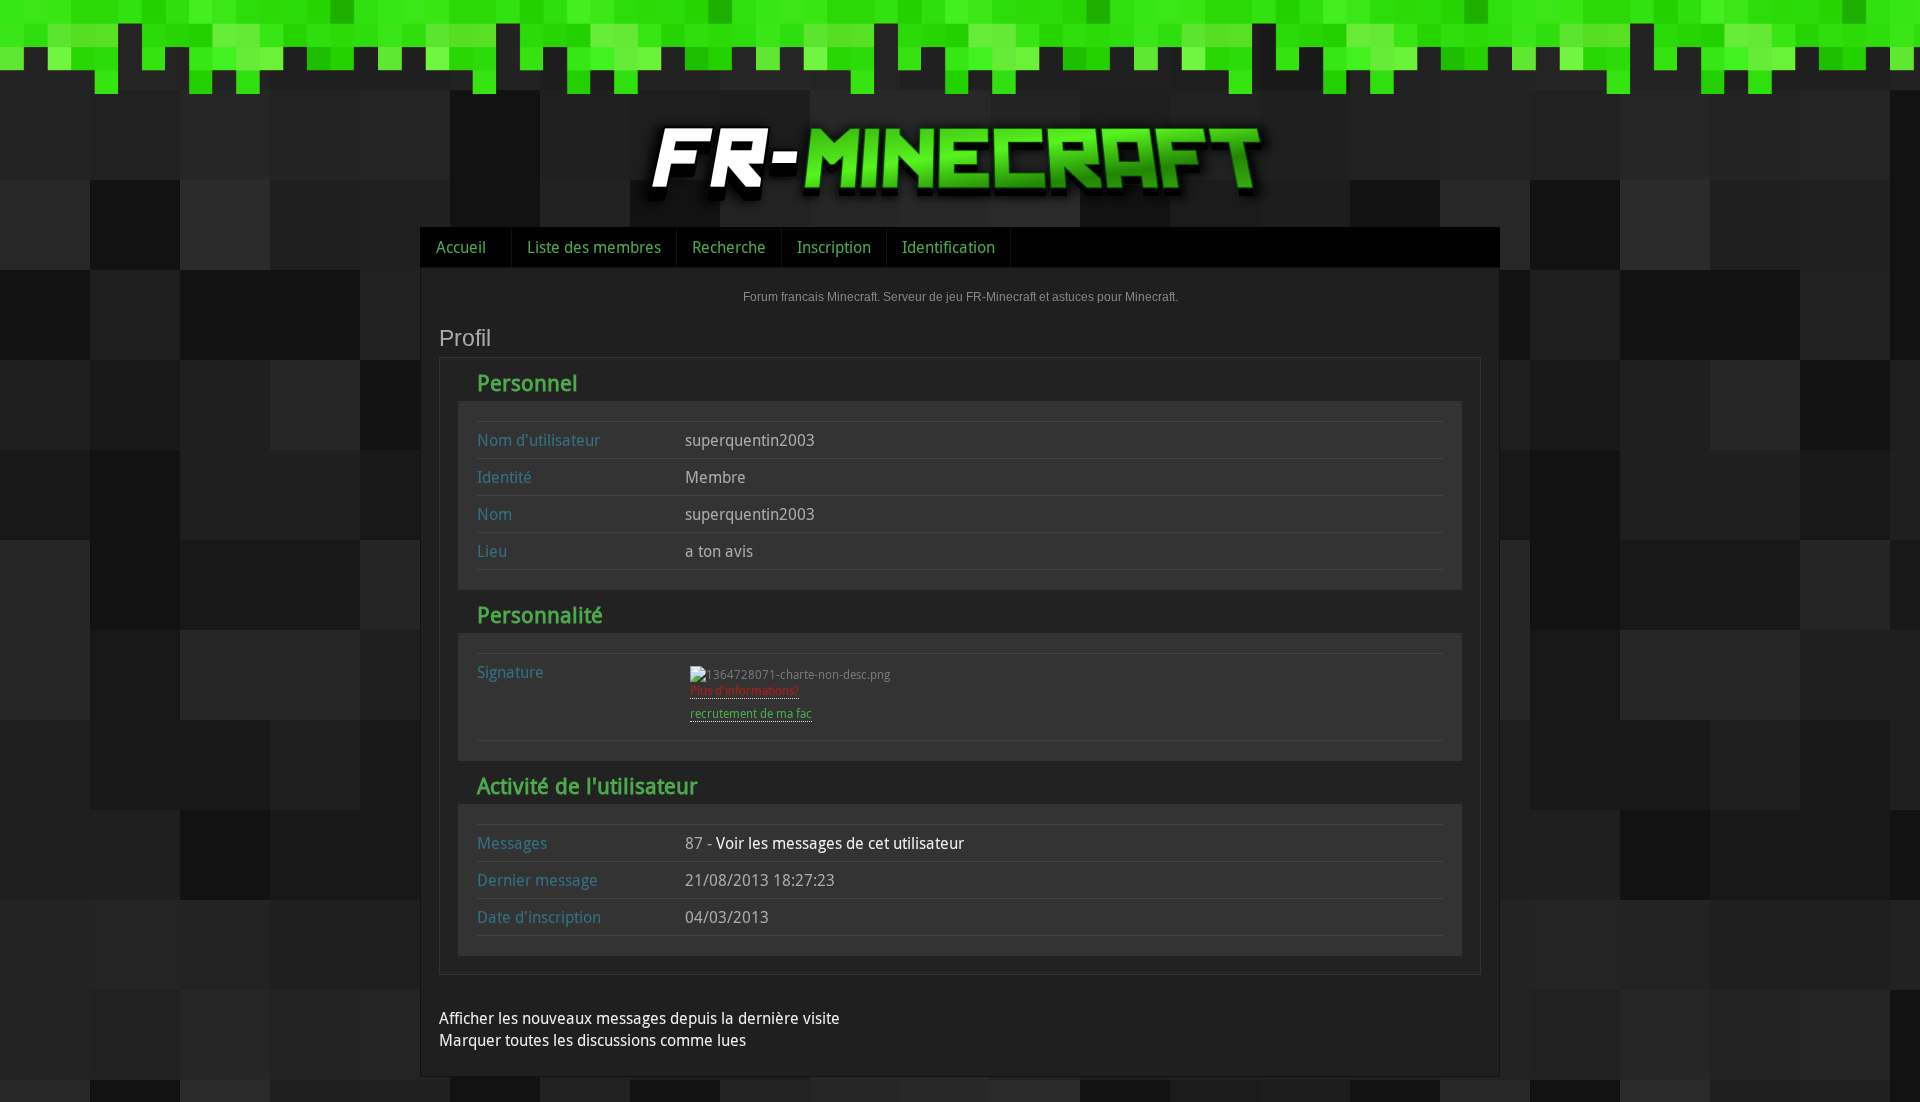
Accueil (461, 247)
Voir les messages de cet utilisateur (840, 843)
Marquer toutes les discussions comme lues (592, 1040)
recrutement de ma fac (751, 713)
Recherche (729, 247)
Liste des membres (594, 247)
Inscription (834, 247)
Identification (948, 247)
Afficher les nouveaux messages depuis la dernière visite (639, 1018)
